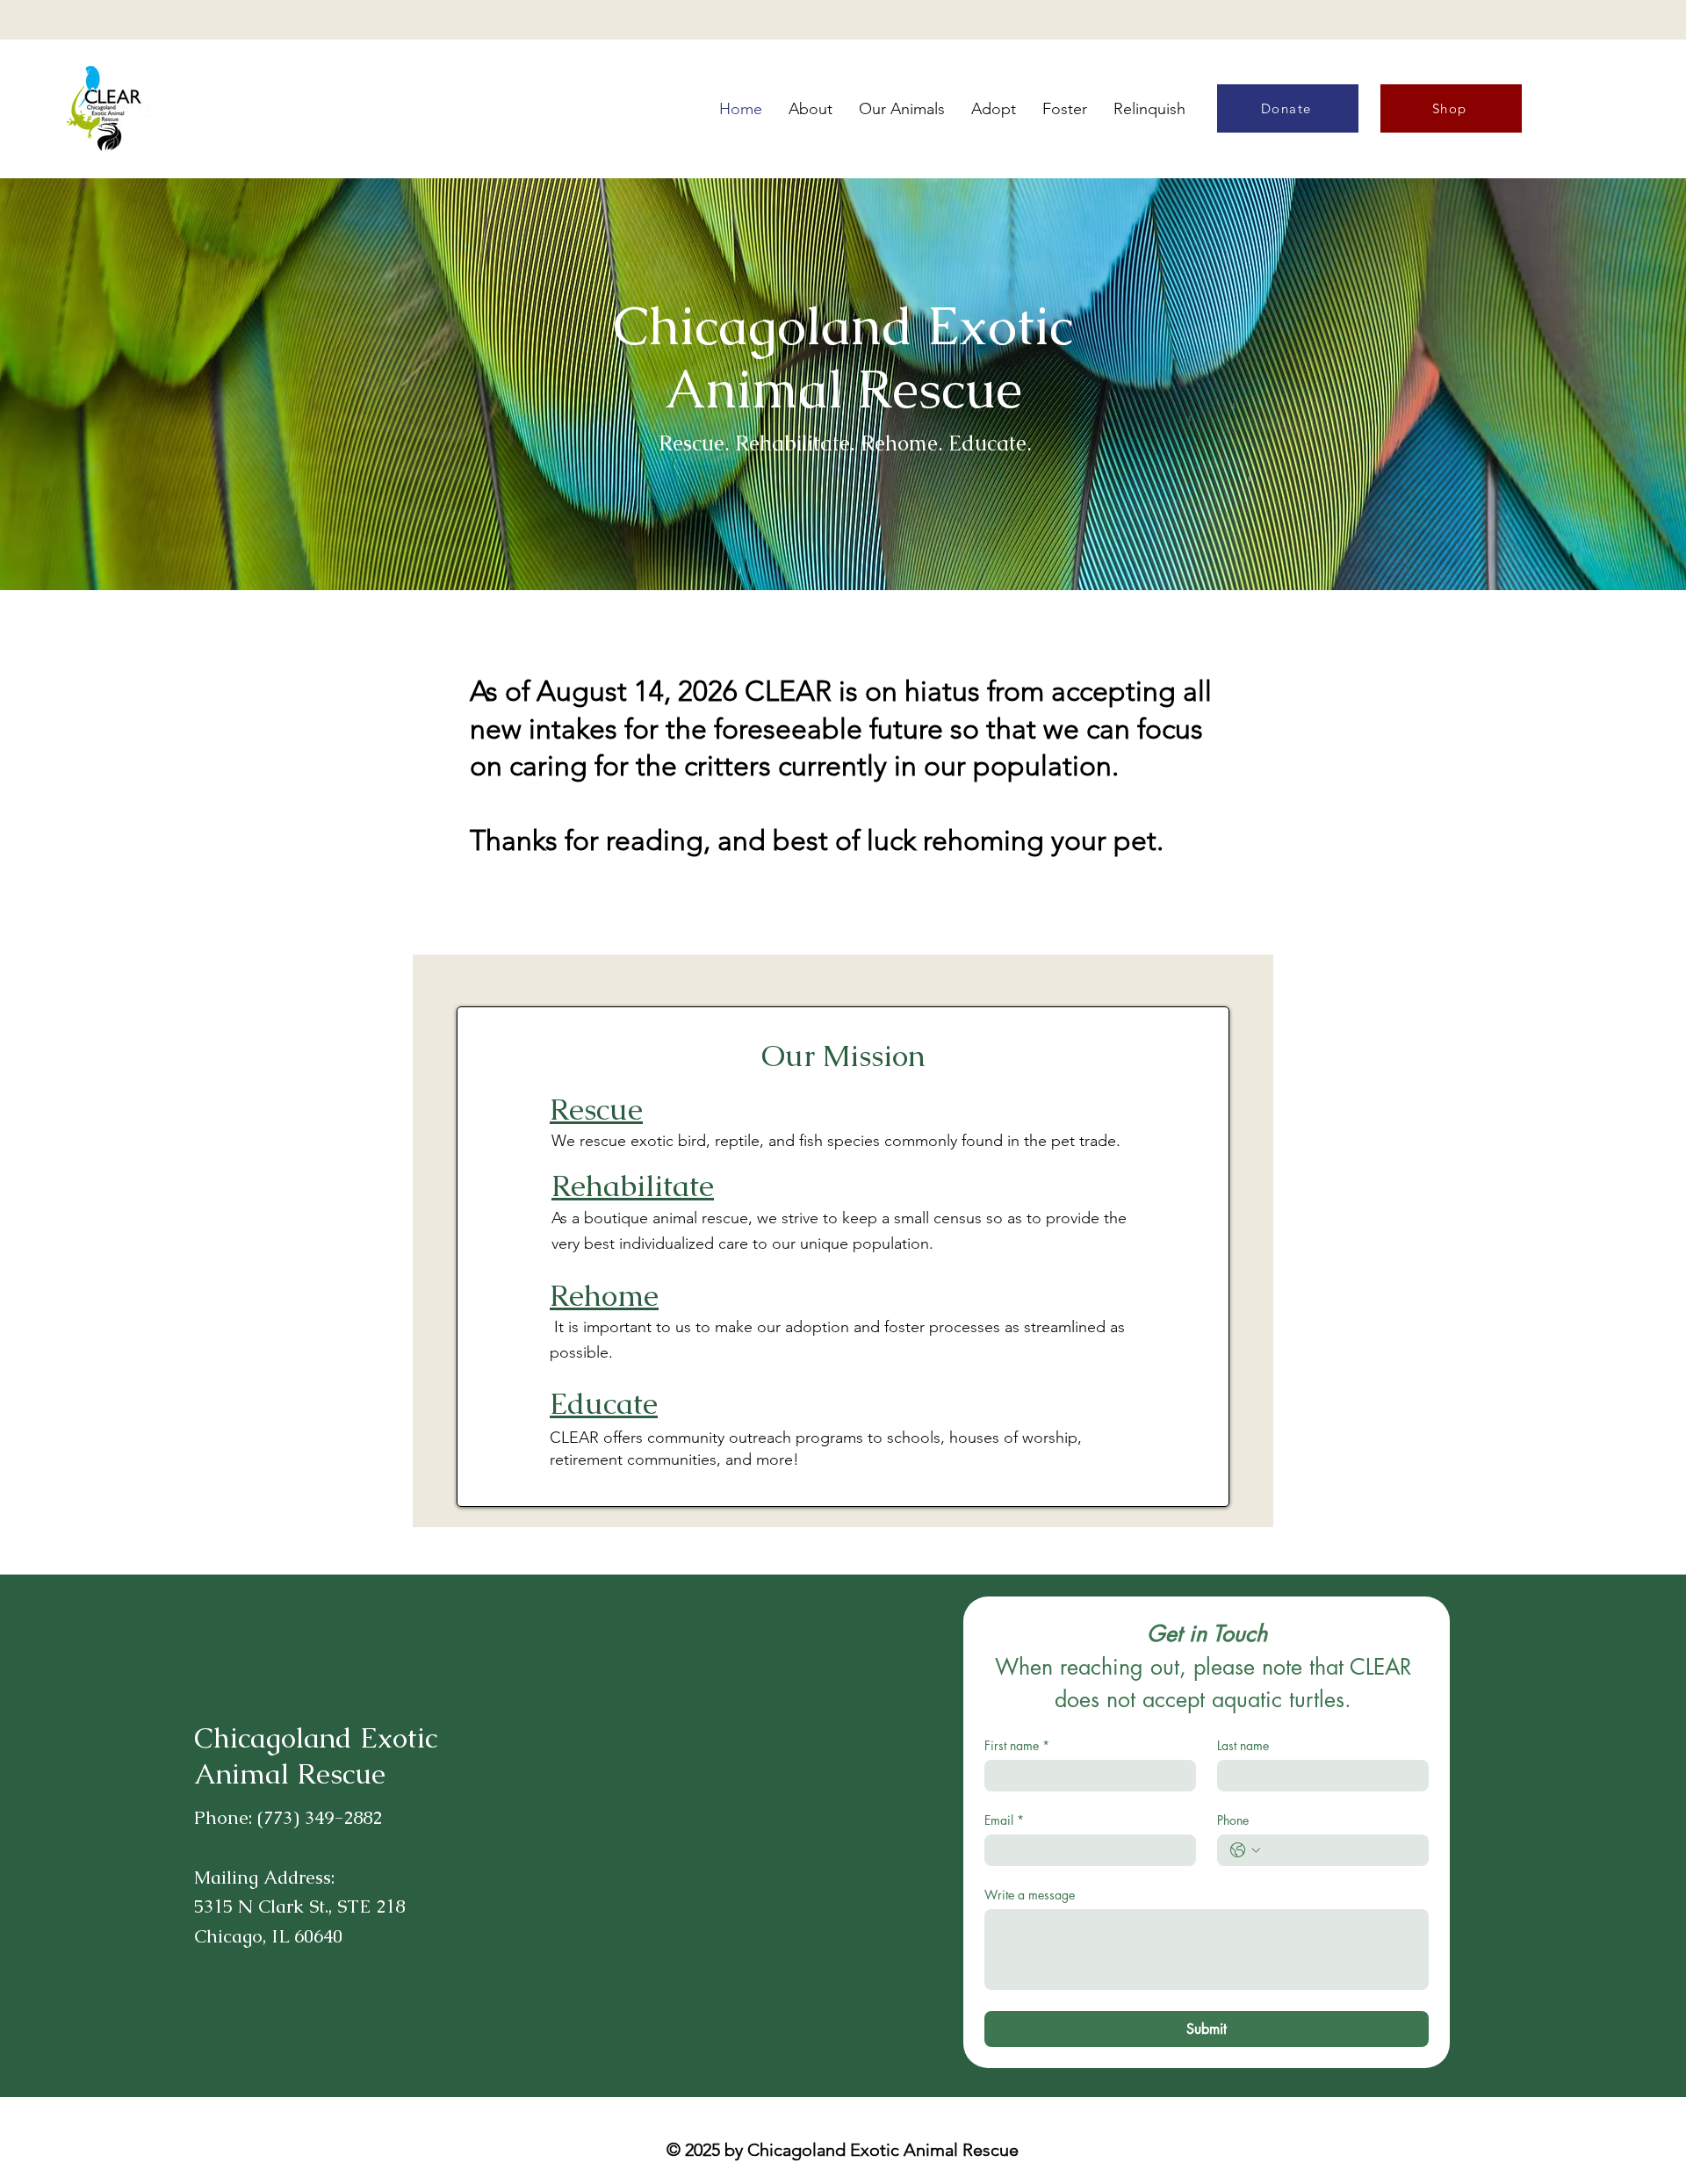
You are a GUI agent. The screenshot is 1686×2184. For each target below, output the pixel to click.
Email (1004, 1820)
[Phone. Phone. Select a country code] (1245, 1850)
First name (1017, 1745)
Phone (1233, 1820)
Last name (1243, 1745)
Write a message (1030, 1895)
